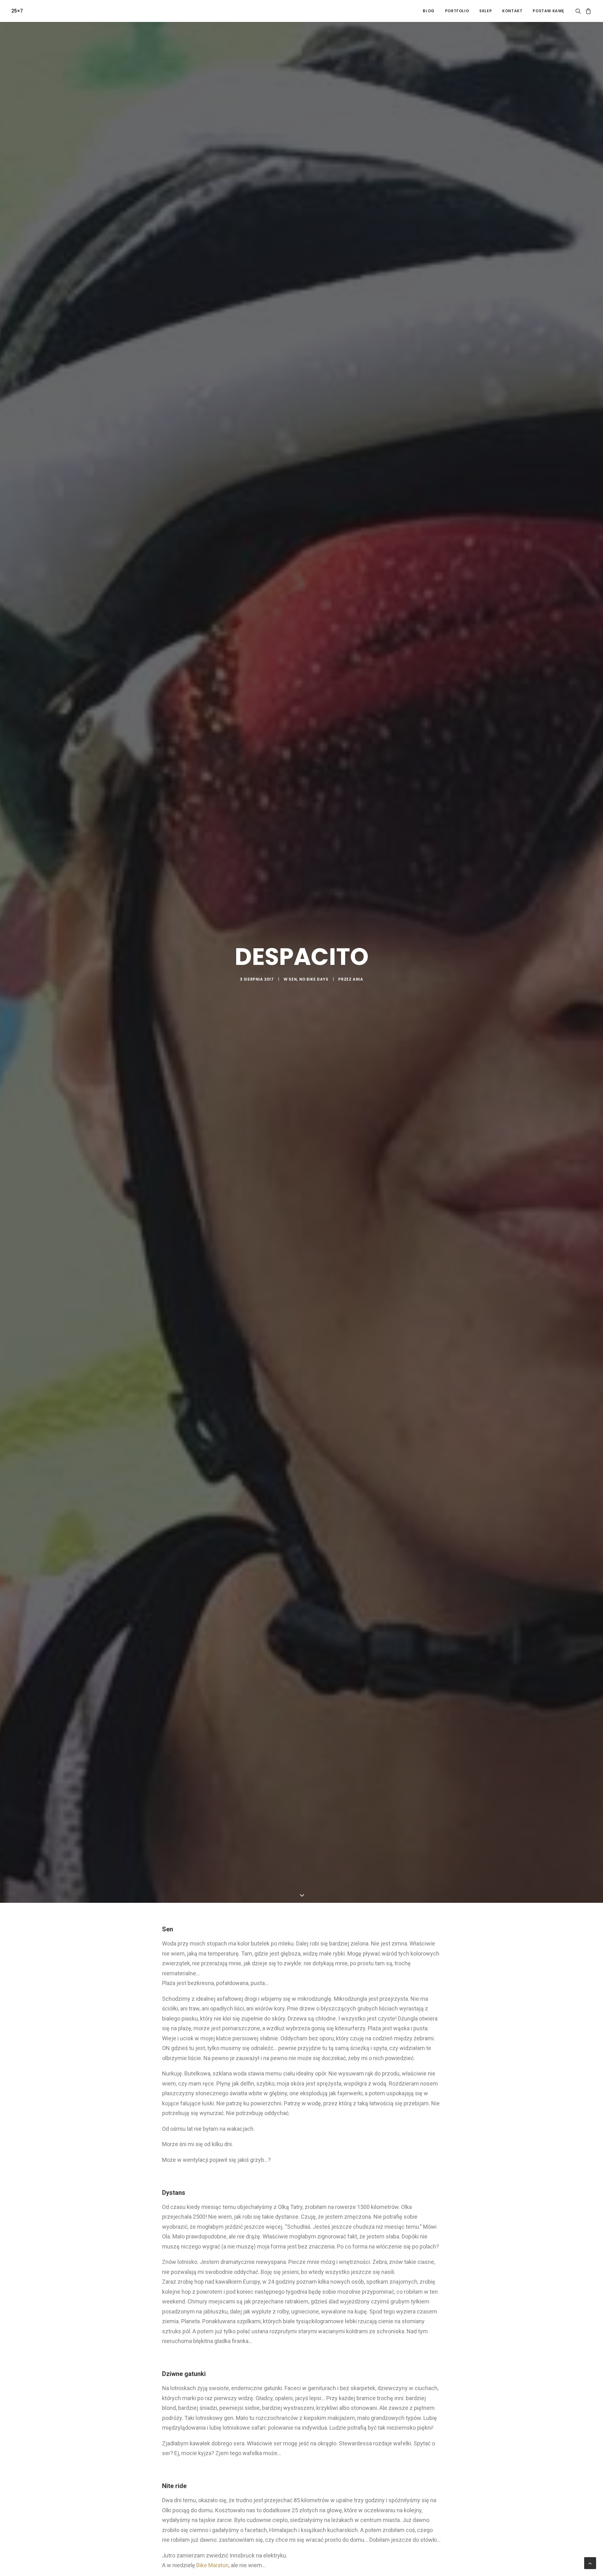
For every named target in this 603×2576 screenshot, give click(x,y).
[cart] (587, 11)
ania (358, 994)
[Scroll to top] (590, 2563)
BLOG (429, 11)
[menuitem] (429, 11)
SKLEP (486, 11)
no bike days (314, 994)
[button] (579, 11)
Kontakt (512, 11)
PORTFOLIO (457, 11)
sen (293, 994)
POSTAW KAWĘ (548, 11)
